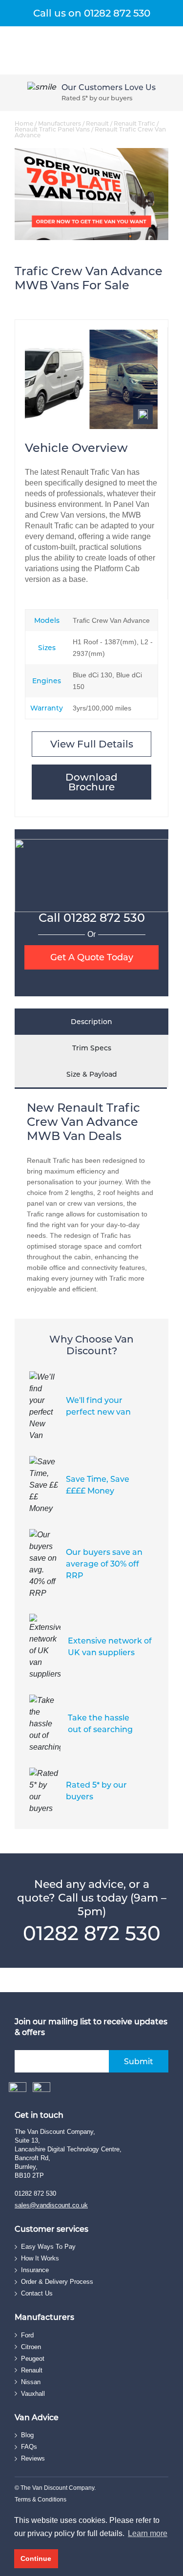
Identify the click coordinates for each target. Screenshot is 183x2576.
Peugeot (33, 2359)
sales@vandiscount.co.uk (51, 2205)
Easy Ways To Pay (48, 2247)
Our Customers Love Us (109, 87)
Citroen (31, 2347)
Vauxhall (33, 2394)
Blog (27, 2435)
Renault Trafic (134, 123)
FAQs (29, 2447)
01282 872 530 (104, 918)
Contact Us (37, 2293)
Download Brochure (91, 782)
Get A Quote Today (92, 957)
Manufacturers (60, 123)
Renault (97, 123)
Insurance (35, 2270)
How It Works (40, 2258)
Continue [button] (36, 2558)
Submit (139, 2062)
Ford (27, 2335)
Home (24, 123)
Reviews (33, 2458)
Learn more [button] (148, 2533)
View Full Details (92, 744)
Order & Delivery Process (57, 2282)
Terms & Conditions (41, 2500)
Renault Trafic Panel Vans (52, 129)
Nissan (31, 2382)
